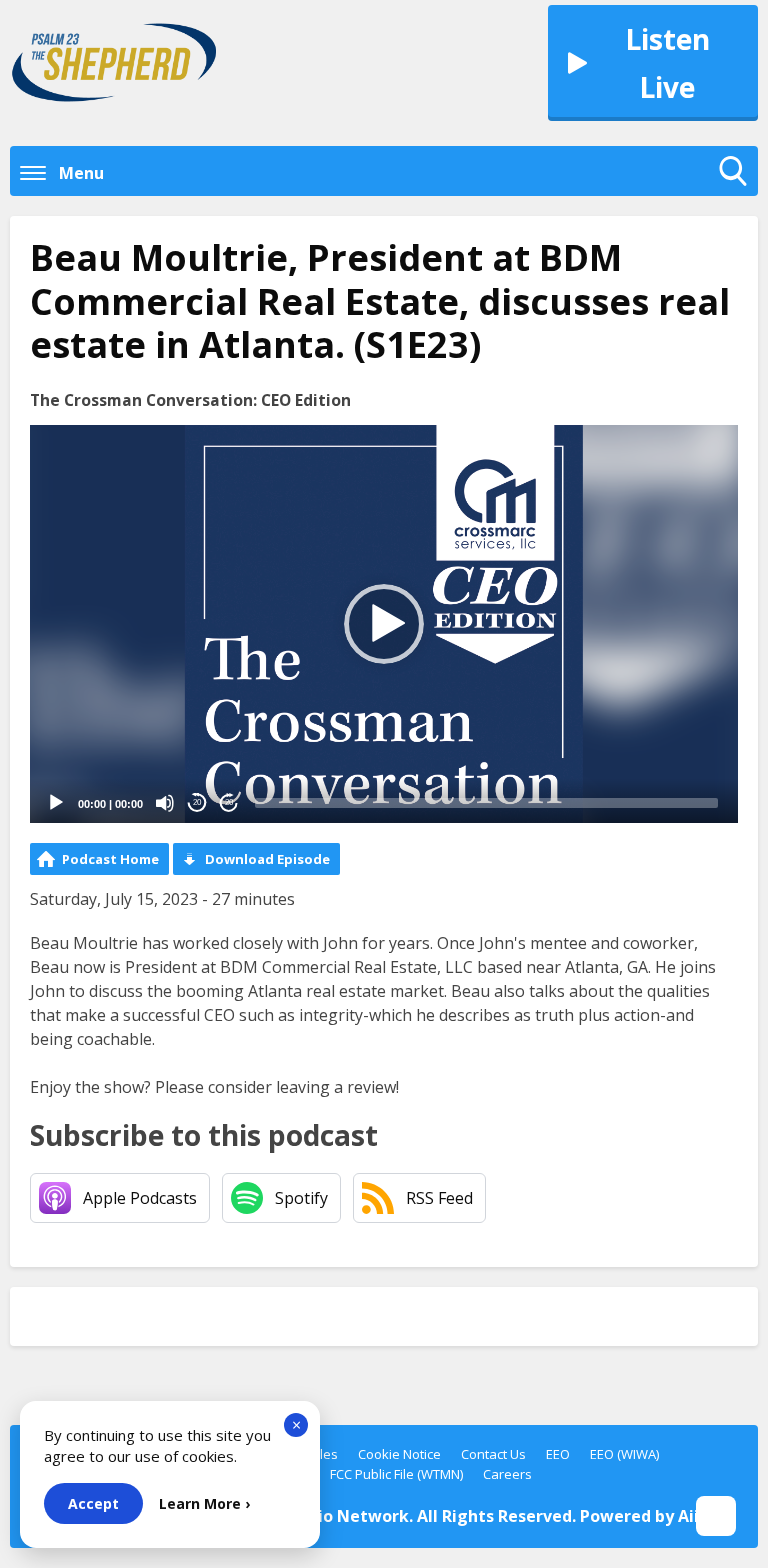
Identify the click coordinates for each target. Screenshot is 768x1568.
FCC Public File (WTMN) (396, 1474)
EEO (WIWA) (624, 1454)
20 (197, 802)
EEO (558, 1454)
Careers (507, 1474)
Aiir (692, 1516)
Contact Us (493, 1454)
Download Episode (267, 859)
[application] (384, 624)
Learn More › (204, 1503)
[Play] (56, 803)
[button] (384, 624)
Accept (93, 1503)
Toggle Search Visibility (738, 191)
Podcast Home (110, 859)
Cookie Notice (399, 1454)
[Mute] (165, 803)
